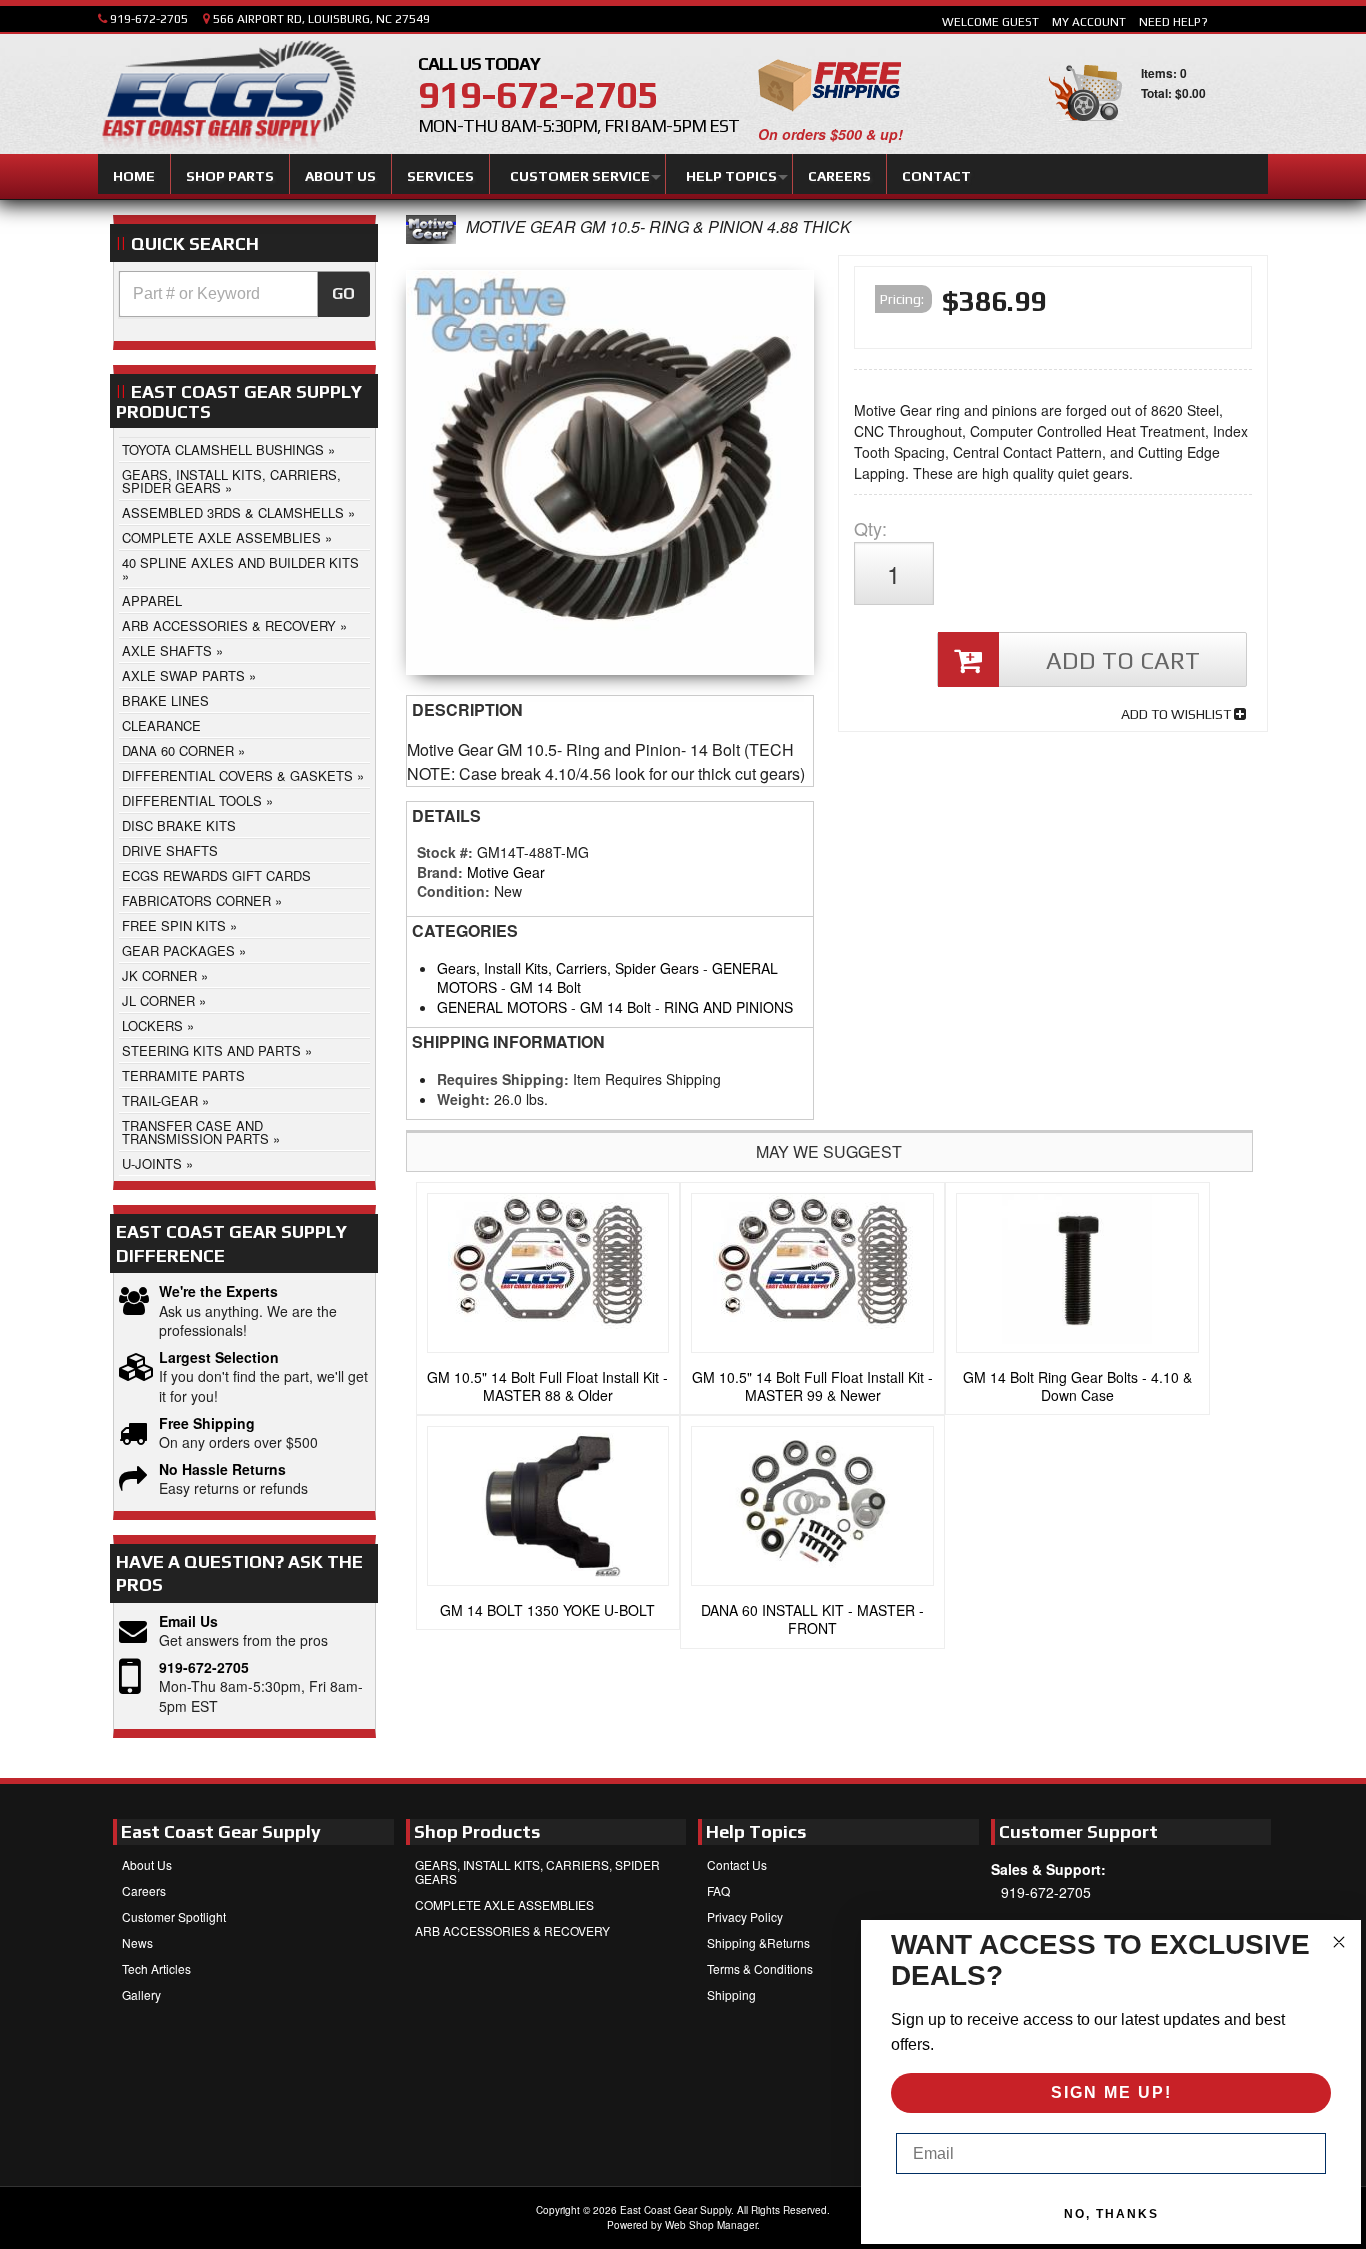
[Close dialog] (1339, 1942)
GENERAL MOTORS (502, 1007)
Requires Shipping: (503, 1079)
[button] (244, 294)
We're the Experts (218, 1291)
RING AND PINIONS (728, 1007)
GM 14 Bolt (545, 987)
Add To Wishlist (1177, 714)
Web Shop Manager (711, 2225)
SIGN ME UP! (1111, 2092)
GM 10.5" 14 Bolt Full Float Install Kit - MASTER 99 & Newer (812, 1386)
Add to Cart (1123, 660)
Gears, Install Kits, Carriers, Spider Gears (568, 968)
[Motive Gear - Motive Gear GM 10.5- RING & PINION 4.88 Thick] (431, 237)
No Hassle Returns (222, 1469)
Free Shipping (207, 1423)
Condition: (453, 891)
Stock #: (447, 852)
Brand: (440, 872)
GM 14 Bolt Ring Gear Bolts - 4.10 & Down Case (1077, 1386)
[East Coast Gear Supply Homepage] (227, 97)
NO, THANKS (1111, 2214)
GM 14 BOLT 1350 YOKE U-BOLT (547, 1610)
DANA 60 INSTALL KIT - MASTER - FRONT (812, 1619)
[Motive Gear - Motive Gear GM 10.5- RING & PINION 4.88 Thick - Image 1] (610, 477)
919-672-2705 (204, 1667)
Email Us (188, 1621)
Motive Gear (506, 872)
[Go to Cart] (1085, 129)
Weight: (463, 1099)
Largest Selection (219, 1357)
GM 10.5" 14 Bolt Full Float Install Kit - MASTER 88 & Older (547, 1386)
